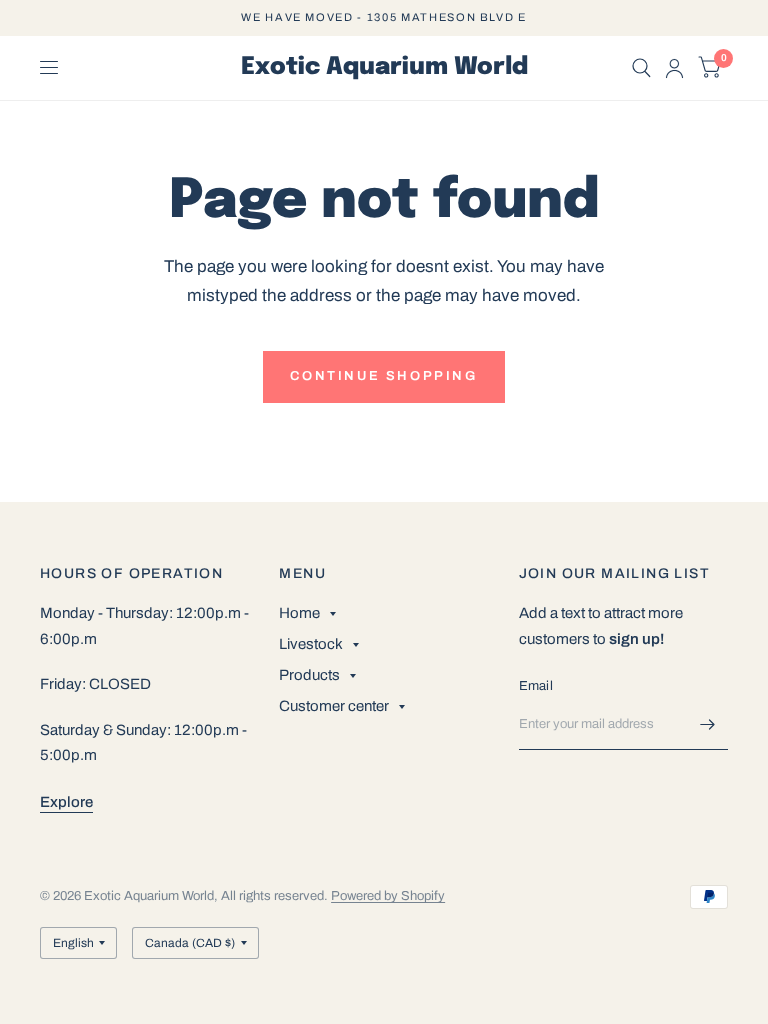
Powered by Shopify (388, 896)
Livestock (311, 644)
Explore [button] (66, 802)
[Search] (641, 68)
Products (309, 675)
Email (536, 686)
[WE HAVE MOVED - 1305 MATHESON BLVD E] (383, 17)
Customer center (334, 706)
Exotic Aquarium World (384, 68)
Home (299, 613)
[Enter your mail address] (708, 724)
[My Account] (674, 68)
